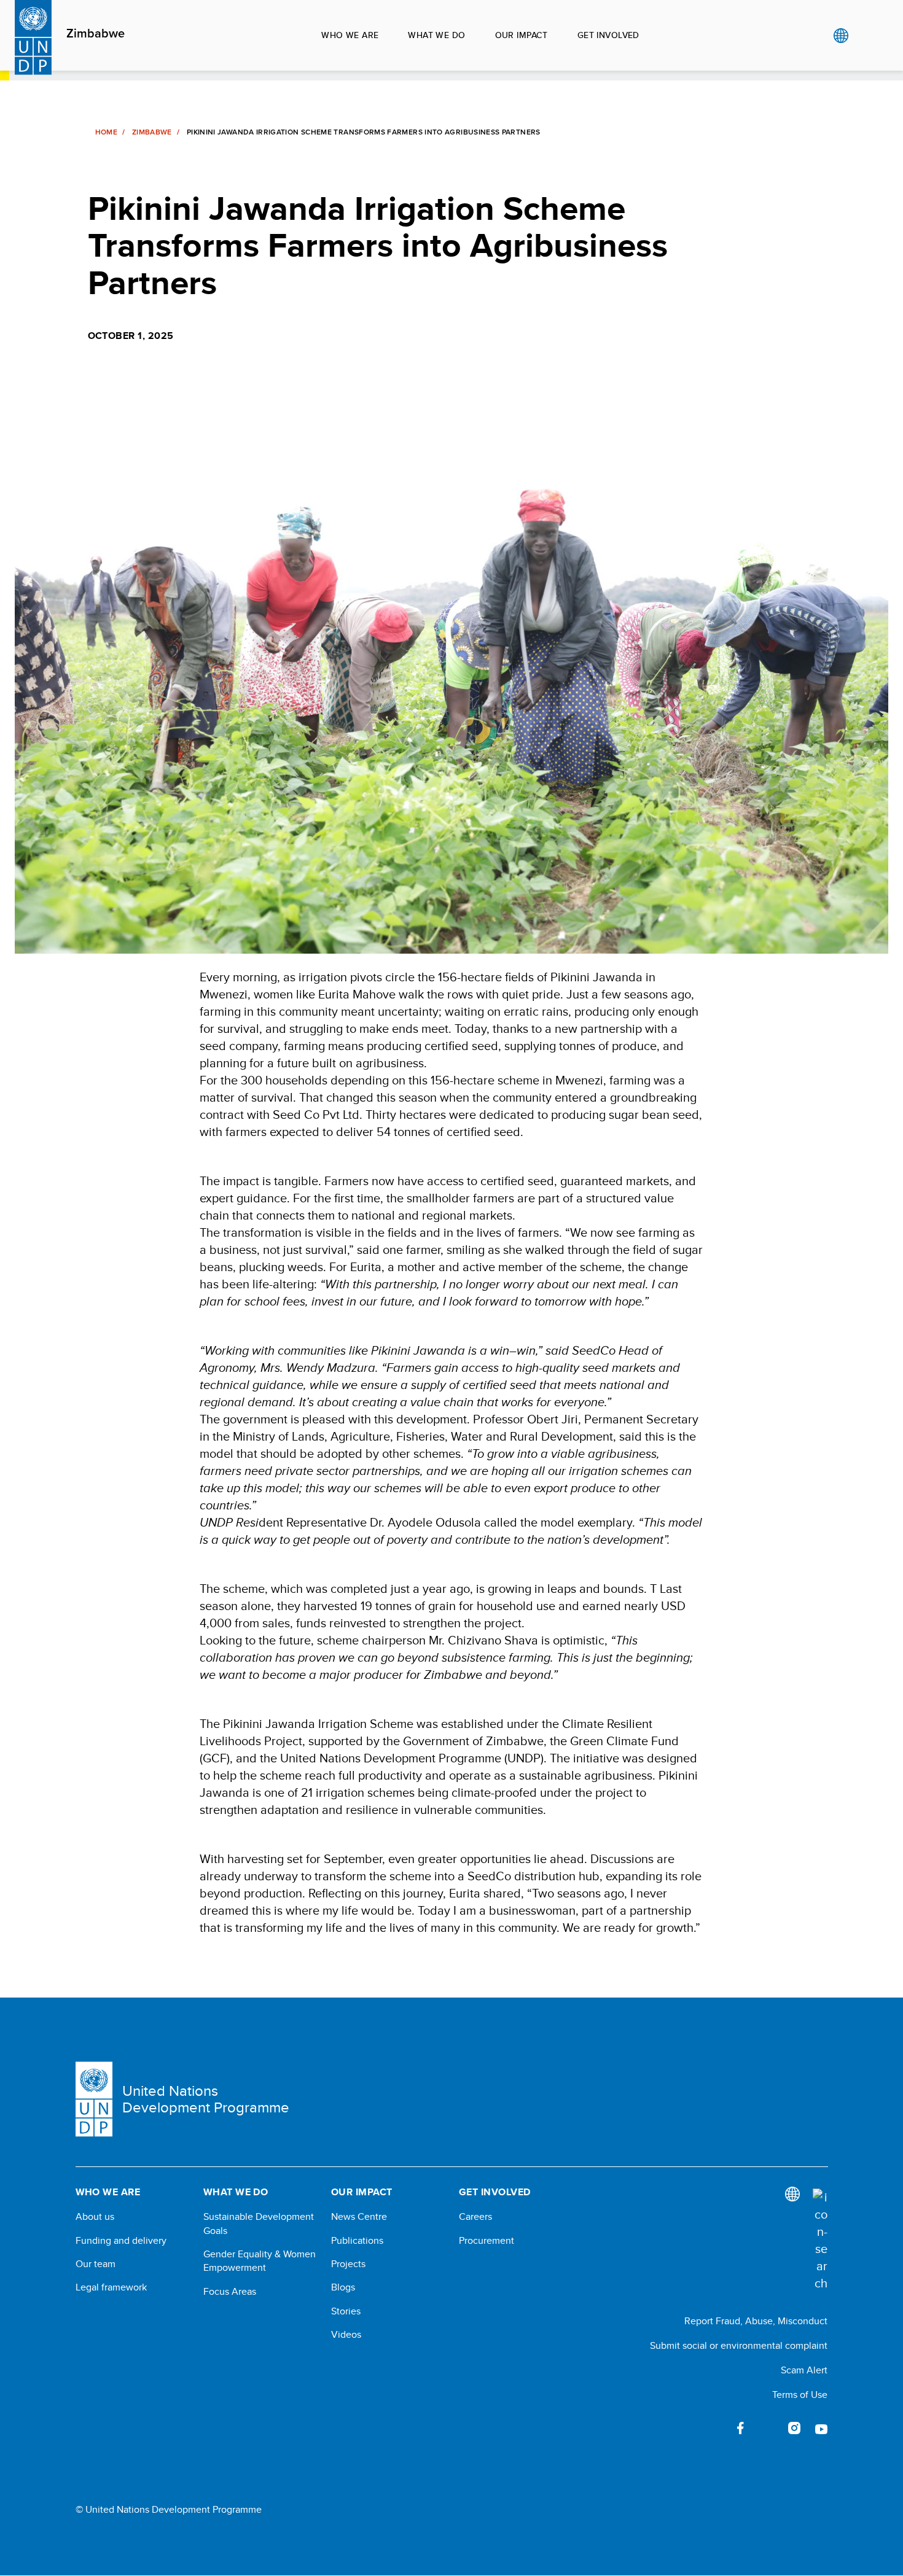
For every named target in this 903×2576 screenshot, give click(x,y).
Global (841, 36)
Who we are (350, 35)
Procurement (487, 2241)
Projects (348, 2264)
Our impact (522, 35)
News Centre (359, 2217)
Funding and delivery (121, 2241)
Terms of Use (800, 2395)
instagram (794, 2428)
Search (866, 36)
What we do (436, 35)
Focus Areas (230, 2292)
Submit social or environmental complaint (739, 2345)
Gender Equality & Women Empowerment (260, 2261)
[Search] (820, 2240)
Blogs (343, 2287)
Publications (357, 2241)
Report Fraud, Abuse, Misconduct (756, 2321)
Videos (346, 2335)
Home (106, 132)
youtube (821, 2428)
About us (95, 2217)
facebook (740, 2428)
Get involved (608, 35)
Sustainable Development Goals (259, 2224)
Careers (475, 2217)
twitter (767, 2428)
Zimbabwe (96, 34)
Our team (96, 2264)
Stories (346, 2311)
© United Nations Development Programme (169, 2510)
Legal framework (111, 2287)
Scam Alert (804, 2370)
